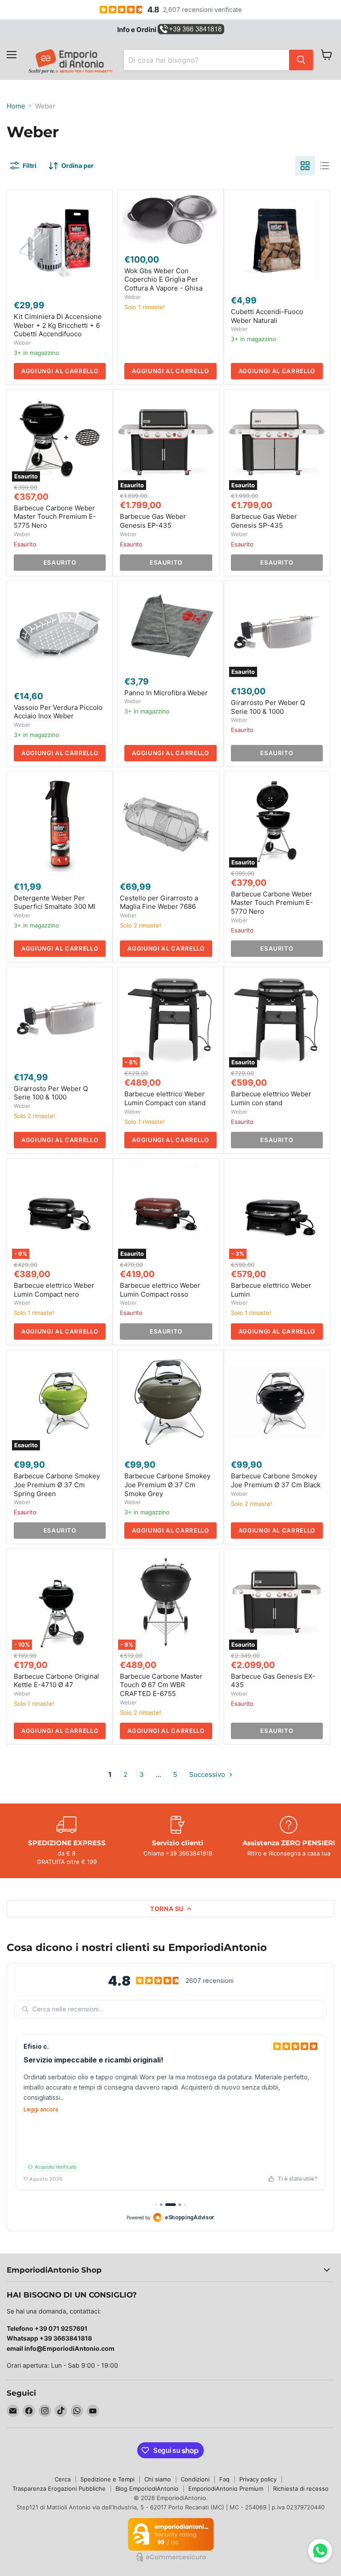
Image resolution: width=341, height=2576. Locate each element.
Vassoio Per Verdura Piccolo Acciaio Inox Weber (58, 712)
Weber (22, 343)
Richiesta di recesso (301, 2488)
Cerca (63, 2479)
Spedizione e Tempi (107, 2479)
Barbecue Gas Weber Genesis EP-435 (153, 521)
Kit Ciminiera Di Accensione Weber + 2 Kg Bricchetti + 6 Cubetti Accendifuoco (58, 325)
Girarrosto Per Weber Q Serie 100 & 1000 (268, 707)
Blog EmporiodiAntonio (147, 2488)
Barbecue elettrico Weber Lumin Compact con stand (165, 1098)
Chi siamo (158, 2479)
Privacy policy (258, 2479)
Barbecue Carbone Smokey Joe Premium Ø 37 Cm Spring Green (57, 1485)
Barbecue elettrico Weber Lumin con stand (271, 1098)
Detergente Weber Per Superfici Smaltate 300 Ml (55, 902)
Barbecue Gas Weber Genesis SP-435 (264, 521)
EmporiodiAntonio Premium (226, 2488)
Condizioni (195, 2479)
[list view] (325, 166)
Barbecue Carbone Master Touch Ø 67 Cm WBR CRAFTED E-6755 (161, 1685)
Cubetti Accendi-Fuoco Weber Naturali (267, 316)
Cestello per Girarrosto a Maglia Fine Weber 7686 (159, 902)
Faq (224, 2479)
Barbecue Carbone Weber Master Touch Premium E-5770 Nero (272, 903)
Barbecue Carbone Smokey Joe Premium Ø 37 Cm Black (276, 1480)
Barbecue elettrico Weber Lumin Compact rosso (160, 1290)
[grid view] (305, 166)
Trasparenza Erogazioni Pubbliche (59, 2488)
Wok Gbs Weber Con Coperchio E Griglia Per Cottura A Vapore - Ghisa (163, 279)
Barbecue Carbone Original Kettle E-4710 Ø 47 (56, 1681)
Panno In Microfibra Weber (166, 693)
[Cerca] (301, 60)
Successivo (208, 1774)
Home (16, 106)
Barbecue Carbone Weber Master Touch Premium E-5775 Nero (55, 517)
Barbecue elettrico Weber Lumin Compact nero (54, 1290)
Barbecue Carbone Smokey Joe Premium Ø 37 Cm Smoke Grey (167, 1485)
